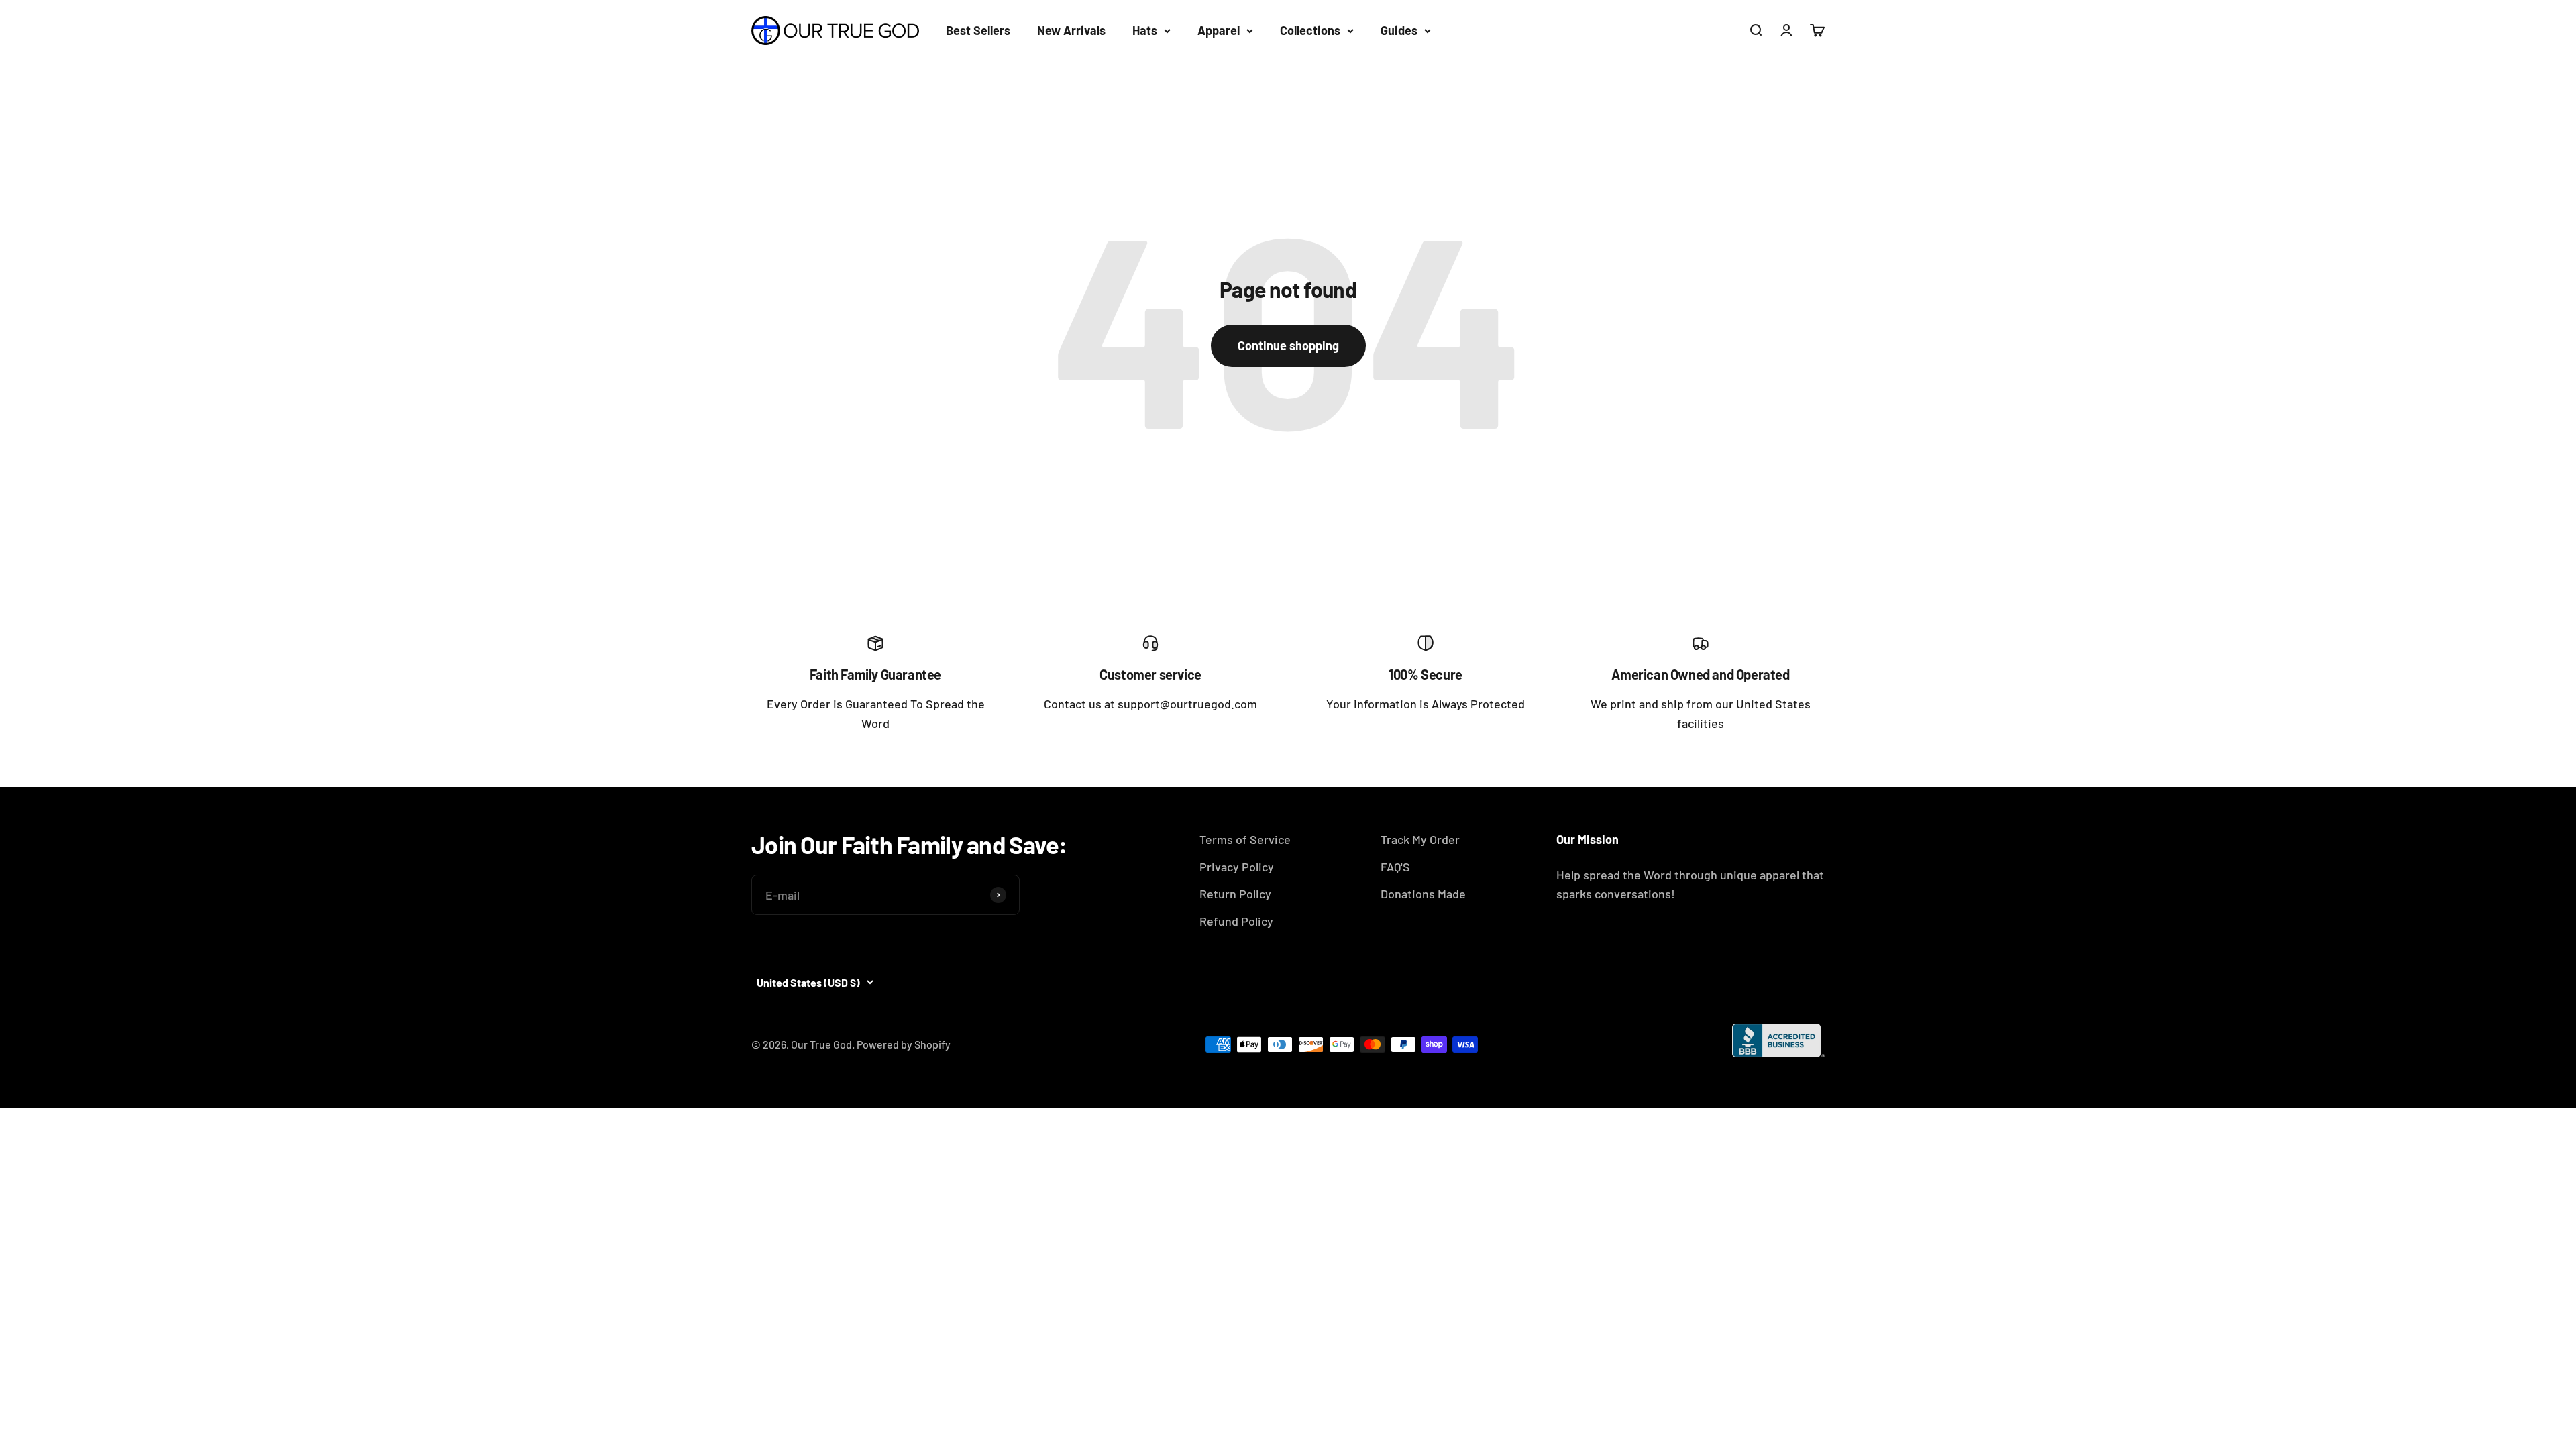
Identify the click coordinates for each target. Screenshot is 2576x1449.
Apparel (1219, 30)
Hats (1145, 30)
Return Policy (1235, 894)
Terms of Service (1245, 839)
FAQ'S (1395, 867)
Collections (1310, 30)
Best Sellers (978, 30)
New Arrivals (1071, 30)
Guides (1399, 30)
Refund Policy (1236, 921)
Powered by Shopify (904, 1044)
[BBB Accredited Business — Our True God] (1778, 1040)
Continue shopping (1288, 345)
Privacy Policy (1237, 867)
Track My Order (1420, 839)
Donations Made (1423, 894)
